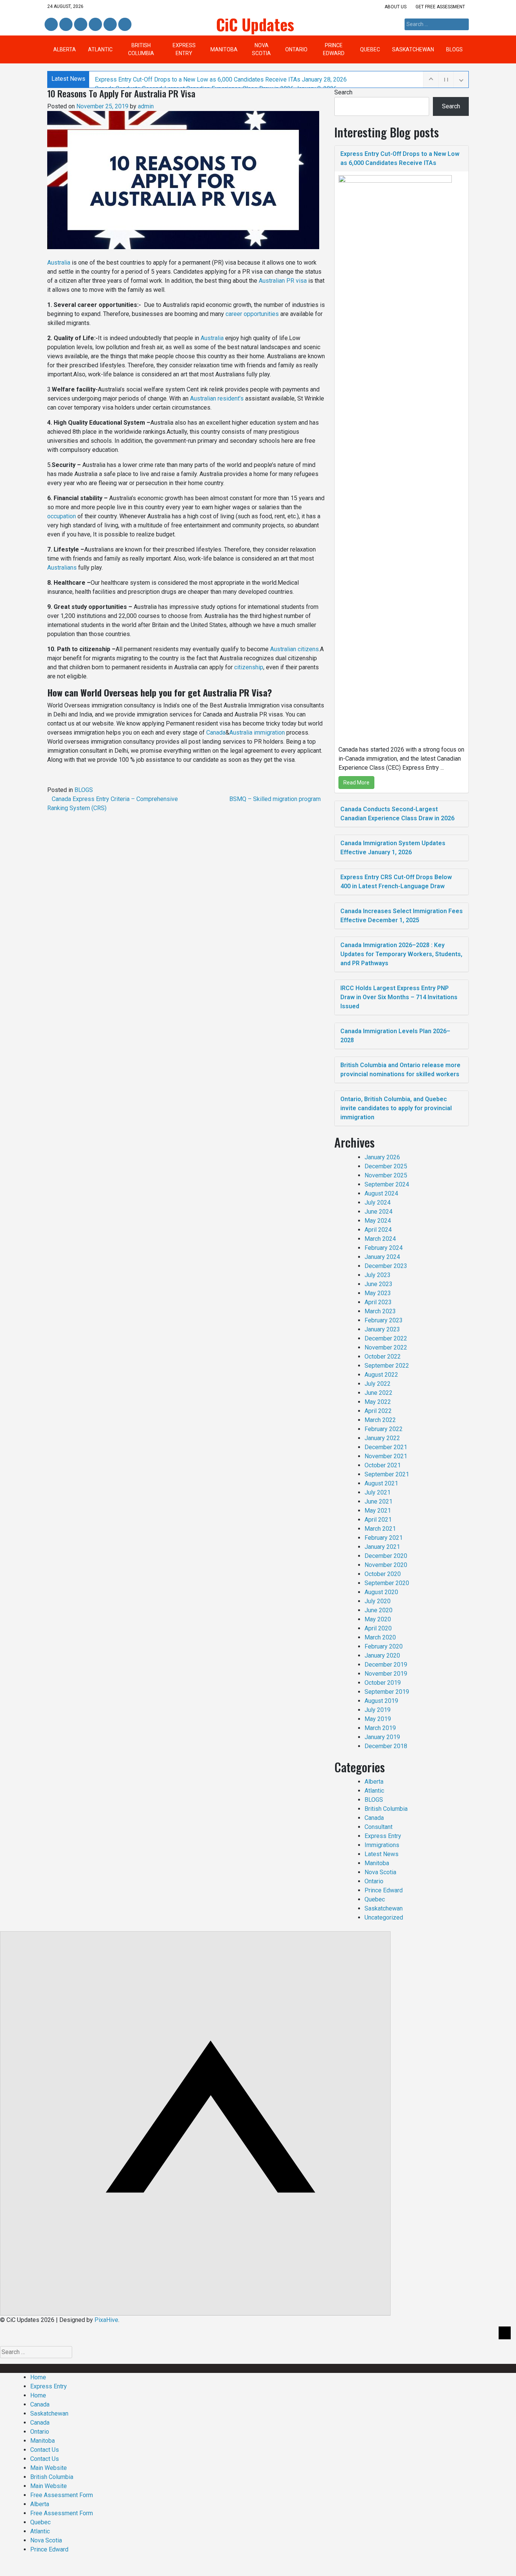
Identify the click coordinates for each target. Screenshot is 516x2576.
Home (38, 2377)
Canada (216, 733)
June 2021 (379, 1501)
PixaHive (106, 2320)
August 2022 (381, 1375)
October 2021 (383, 1465)
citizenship (249, 667)
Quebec (370, 49)
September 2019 (387, 1692)
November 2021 (386, 1456)
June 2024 (379, 1212)
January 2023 (382, 1329)
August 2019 (381, 1701)
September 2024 (387, 1184)
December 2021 (386, 1447)
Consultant (379, 1827)
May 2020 (378, 1619)
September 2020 (387, 1583)
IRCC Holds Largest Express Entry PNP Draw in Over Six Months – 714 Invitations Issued (399, 997)
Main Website (49, 2468)
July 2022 (378, 1384)
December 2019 (386, 1665)
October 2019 (383, 1683)
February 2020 (384, 1646)
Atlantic (100, 49)
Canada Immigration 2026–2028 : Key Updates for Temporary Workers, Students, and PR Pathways (401, 954)
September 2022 (387, 1366)
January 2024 (382, 1257)
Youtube (124, 25)
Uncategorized (384, 1917)
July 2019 (378, 1710)
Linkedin (65, 25)
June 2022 (379, 1393)
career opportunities (252, 314)
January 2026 (382, 1157)
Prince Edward (334, 49)
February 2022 (384, 1429)
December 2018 (386, 1746)
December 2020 (386, 1556)
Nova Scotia (261, 49)
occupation (62, 516)
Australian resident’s (217, 398)
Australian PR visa (283, 281)
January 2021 (382, 1547)
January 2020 (382, 1655)
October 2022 (383, 1357)
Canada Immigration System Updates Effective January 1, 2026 (393, 848)
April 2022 (378, 1411)
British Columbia (141, 49)
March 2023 (380, 1311)
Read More (356, 783)
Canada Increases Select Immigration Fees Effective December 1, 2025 (402, 916)
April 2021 (378, 1520)
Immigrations (382, 1845)
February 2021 (384, 1538)
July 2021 (378, 1492)
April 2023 (378, 1302)
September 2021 (387, 1474)
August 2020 (381, 1592)
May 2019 (378, 1719)
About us (395, 7)
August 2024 (381, 1193)
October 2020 (383, 1574)
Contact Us (45, 2450)
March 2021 (380, 1529)
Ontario (296, 49)
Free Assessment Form (62, 2495)
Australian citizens (294, 649)
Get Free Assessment (440, 7)
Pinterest (110, 25)
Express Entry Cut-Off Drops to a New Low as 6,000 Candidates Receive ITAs (221, 79)
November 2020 (386, 1565)
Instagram (95, 25)
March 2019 (380, 1728)
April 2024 (378, 1230)
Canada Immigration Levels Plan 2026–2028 (395, 1036)
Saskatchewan (413, 49)
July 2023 (378, 1275)
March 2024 (380, 1239)
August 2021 (381, 1483)
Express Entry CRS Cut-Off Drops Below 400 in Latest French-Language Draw (396, 882)
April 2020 (378, 1628)
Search (343, 92)
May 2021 (378, 1511)
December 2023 (386, 1266)
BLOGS (454, 49)
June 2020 (379, 1610)
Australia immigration (257, 733)
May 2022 (378, 1402)
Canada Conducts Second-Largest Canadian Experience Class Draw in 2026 (397, 814)
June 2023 (379, 1284)
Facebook (51, 25)
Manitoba (224, 49)
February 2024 (384, 1248)
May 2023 (378, 1293)
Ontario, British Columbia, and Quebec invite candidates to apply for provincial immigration (396, 1108)
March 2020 (380, 1637)
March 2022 (380, 1420)
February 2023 (384, 1320)
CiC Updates (255, 24)
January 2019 (382, 1737)
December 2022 (386, 1338)
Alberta (65, 49)
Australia (59, 263)
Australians (62, 568)
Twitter (81, 25)
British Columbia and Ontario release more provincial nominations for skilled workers (400, 1070)
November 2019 (386, 1674)
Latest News (382, 1854)
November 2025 (386, 1175)
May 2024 (378, 1221)
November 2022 (386, 1347)
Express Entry (184, 49)
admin (146, 106)
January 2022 (382, 1438)
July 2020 (378, 1601)
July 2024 (378, 1202)
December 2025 (386, 1166)
